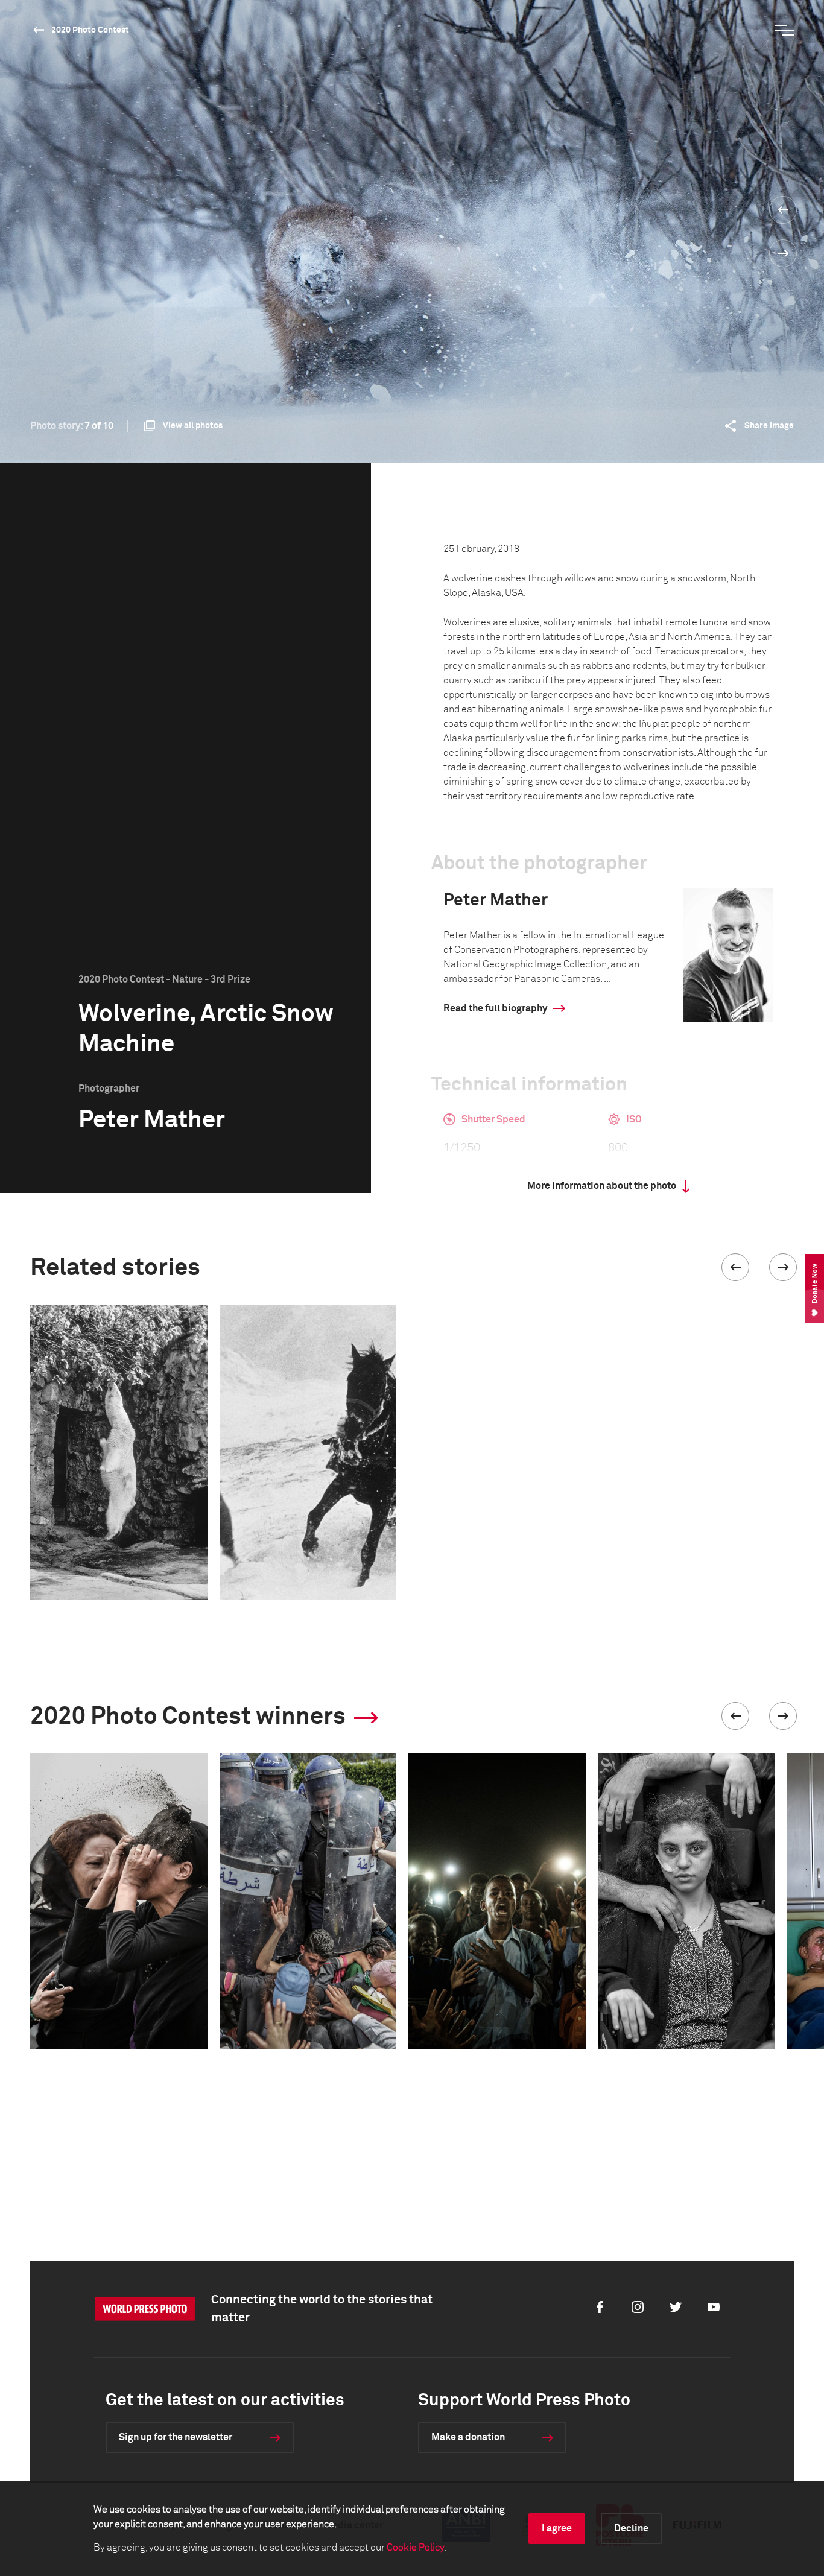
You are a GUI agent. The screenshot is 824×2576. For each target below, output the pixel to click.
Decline (631, 2528)
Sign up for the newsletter (176, 2437)
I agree (557, 2528)
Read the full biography (495, 1008)
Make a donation (468, 2437)
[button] (735, 1267)
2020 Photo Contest (90, 30)
